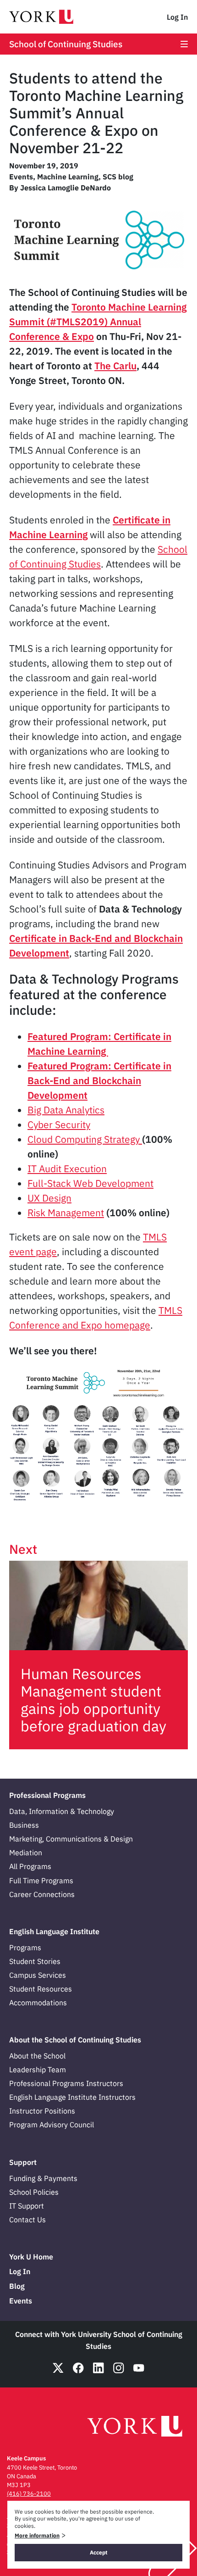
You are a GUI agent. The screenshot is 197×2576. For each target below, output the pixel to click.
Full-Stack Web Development (90, 1183)
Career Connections (42, 1894)
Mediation (26, 1853)
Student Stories (35, 1961)
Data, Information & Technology (62, 1811)
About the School (37, 2056)
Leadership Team (38, 2070)
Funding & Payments (43, 2178)
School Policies (34, 2192)
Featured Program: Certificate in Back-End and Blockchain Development (99, 1080)
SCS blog (118, 177)
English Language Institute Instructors (72, 2097)
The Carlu (115, 366)
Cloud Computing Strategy (85, 1139)
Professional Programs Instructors (66, 2083)
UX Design (49, 1198)
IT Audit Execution (67, 1168)
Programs (25, 1947)
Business (24, 1825)
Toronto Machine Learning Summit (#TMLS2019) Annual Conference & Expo (98, 322)
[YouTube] (139, 2368)
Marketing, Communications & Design (71, 1839)
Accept (99, 2552)
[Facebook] (78, 2368)
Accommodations (38, 2003)
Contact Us (27, 2220)
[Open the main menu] (184, 44)
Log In (177, 17)
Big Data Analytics (66, 1110)
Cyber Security (59, 1124)
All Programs (30, 1866)
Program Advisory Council (52, 2125)
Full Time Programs (41, 1881)
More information (37, 2535)
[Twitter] (58, 2368)
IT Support (27, 2206)
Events (21, 177)
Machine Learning (68, 177)
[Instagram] (119, 2368)
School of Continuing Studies (66, 44)
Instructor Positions (42, 2111)
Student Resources (41, 1989)
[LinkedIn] (98, 2368)
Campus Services (38, 1975)
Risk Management (66, 1213)
